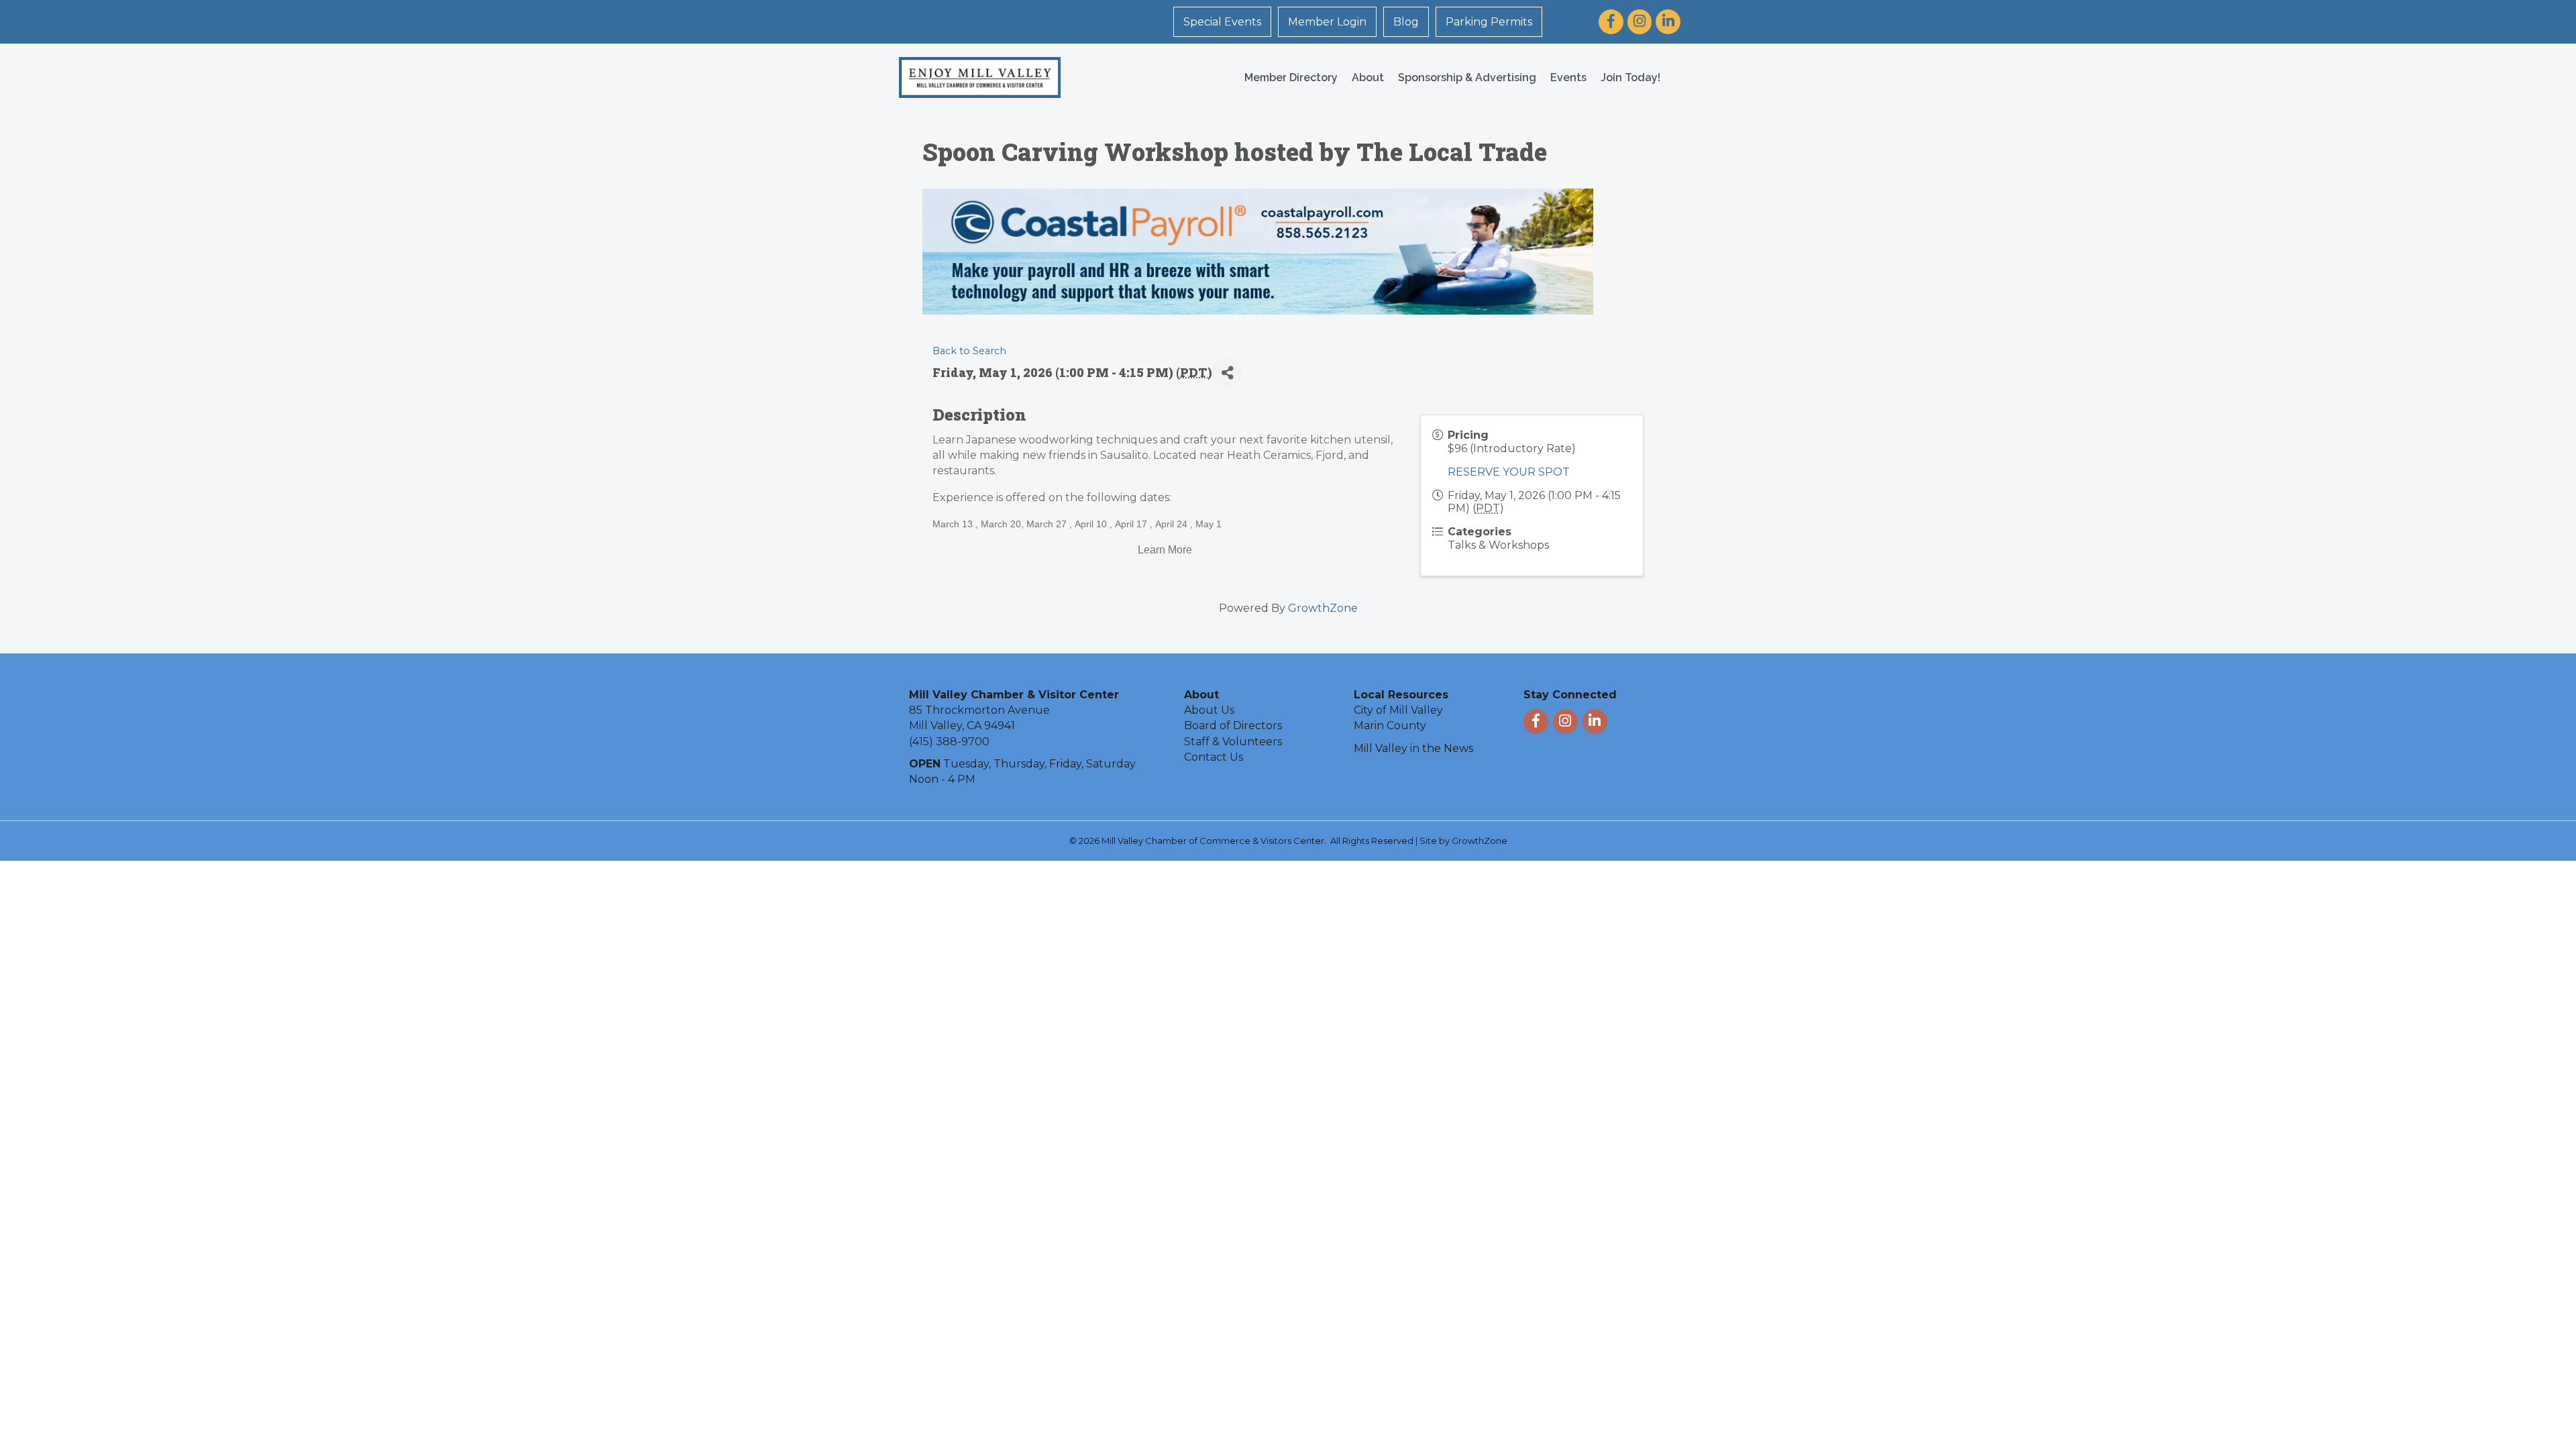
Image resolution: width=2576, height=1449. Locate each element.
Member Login (1327, 22)
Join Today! (1630, 77)
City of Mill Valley (1398, 710)
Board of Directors (1233, 726)
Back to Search (969, 351)
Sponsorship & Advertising (1467, 77)
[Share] (1227, 373)
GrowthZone (1323, 608)
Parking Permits (1489, 22)
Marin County (1390, 726)
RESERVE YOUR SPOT (1509, 472)
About (1368, 77)
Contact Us (1214, 757)
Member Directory (1291, 77)
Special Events (1222, 22)
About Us (1209, 710)
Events (1568, 77)
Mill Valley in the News (1413, 748)
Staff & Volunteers (1233, 742)
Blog (1406, 22)
